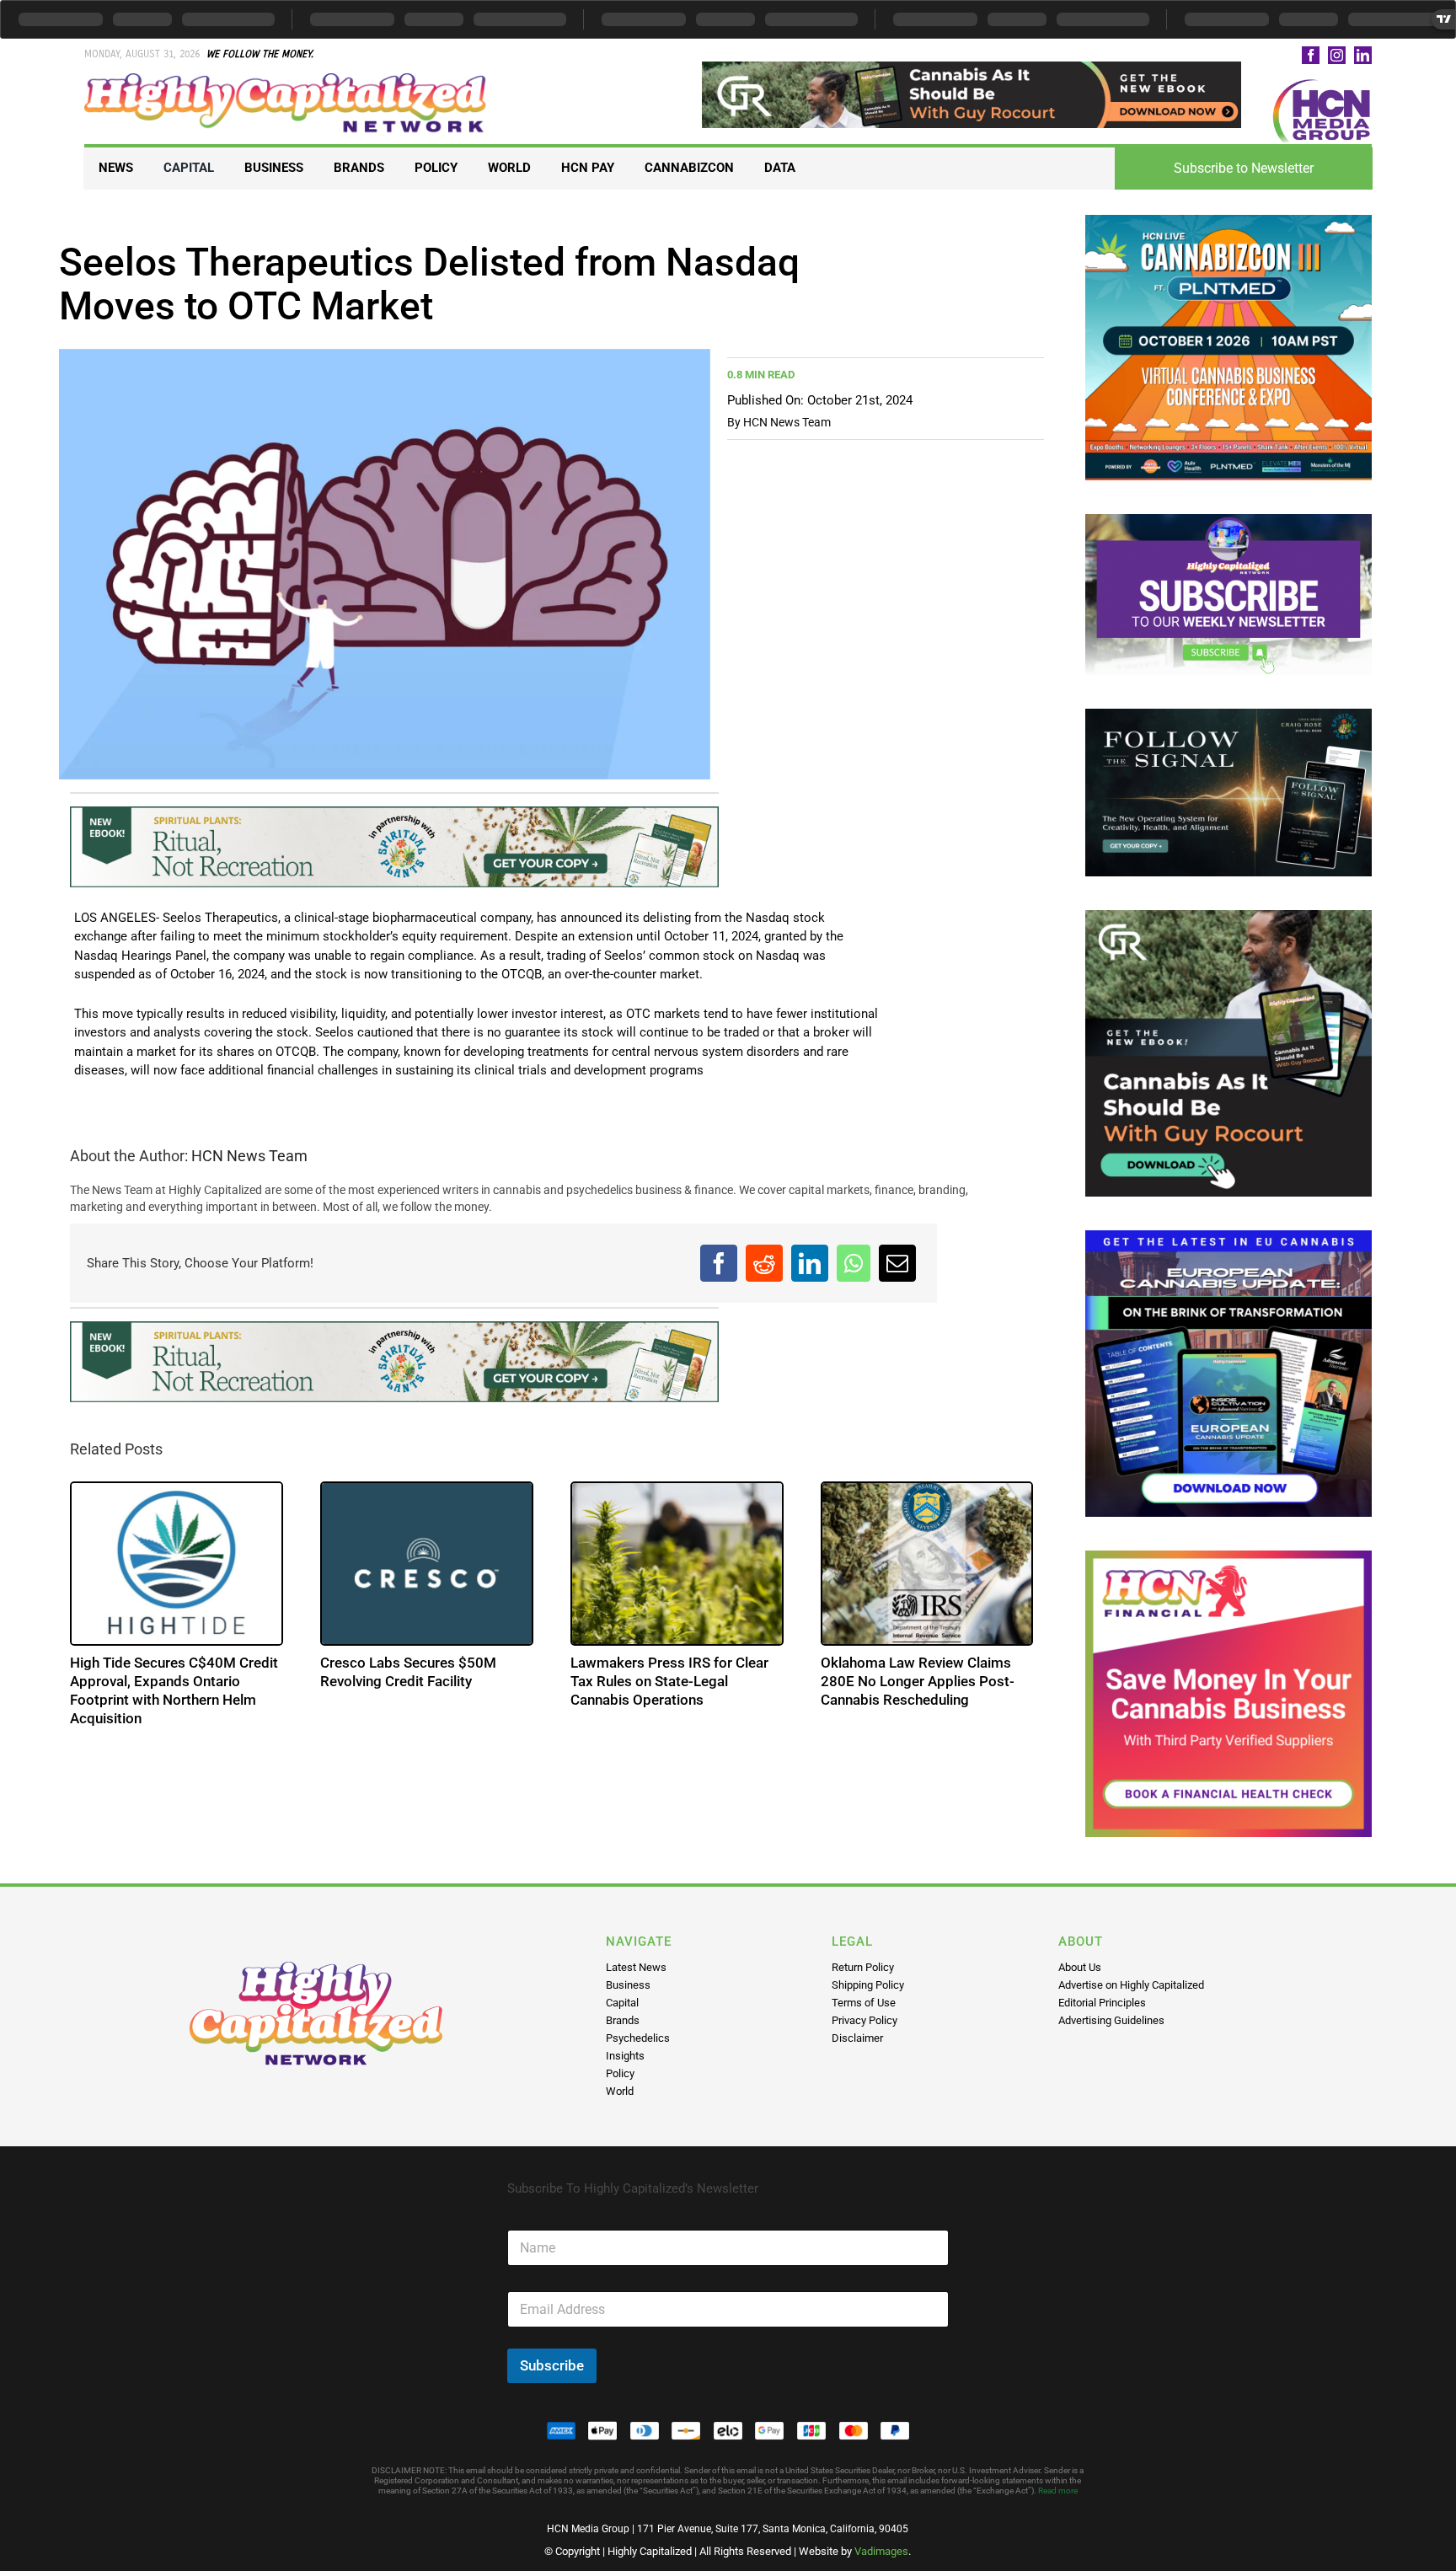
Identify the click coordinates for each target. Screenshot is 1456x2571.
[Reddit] (764, 1263)
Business (628, 1985)
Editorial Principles (1102, 2003)
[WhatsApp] (854, 1263)
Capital (622, 2003)
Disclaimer (857, 2038)
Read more (1058, 2491)
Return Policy (863, 1967)
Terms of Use (864, 2003)
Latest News (636, 1967)
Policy (620, 2073)
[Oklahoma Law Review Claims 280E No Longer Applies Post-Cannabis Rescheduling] (927, 1564)
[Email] (897, 1263)
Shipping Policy (868, 1985)
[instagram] (1337, 55)
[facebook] (1311, 55)
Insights (625, 2056)
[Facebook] (719, 1263)
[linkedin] (1363, 55)
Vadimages (881, 2551)
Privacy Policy (864, 2020)
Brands (623, 2020)
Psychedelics (638, 2038)
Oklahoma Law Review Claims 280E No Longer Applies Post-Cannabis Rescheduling (918, 1681)
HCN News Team (787, 422)
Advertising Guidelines (1111, 2020)
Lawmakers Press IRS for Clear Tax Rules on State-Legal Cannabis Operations (669, 1681)
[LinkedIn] (810, 1263)
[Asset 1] (286, 79)
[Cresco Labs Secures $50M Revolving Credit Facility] (427, 1564)
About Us (1080, 1967)
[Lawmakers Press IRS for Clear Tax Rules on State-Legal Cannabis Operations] (677, 1564)
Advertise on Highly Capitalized (1131, 1985)
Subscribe (552, 2365)
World (620, 2091)
